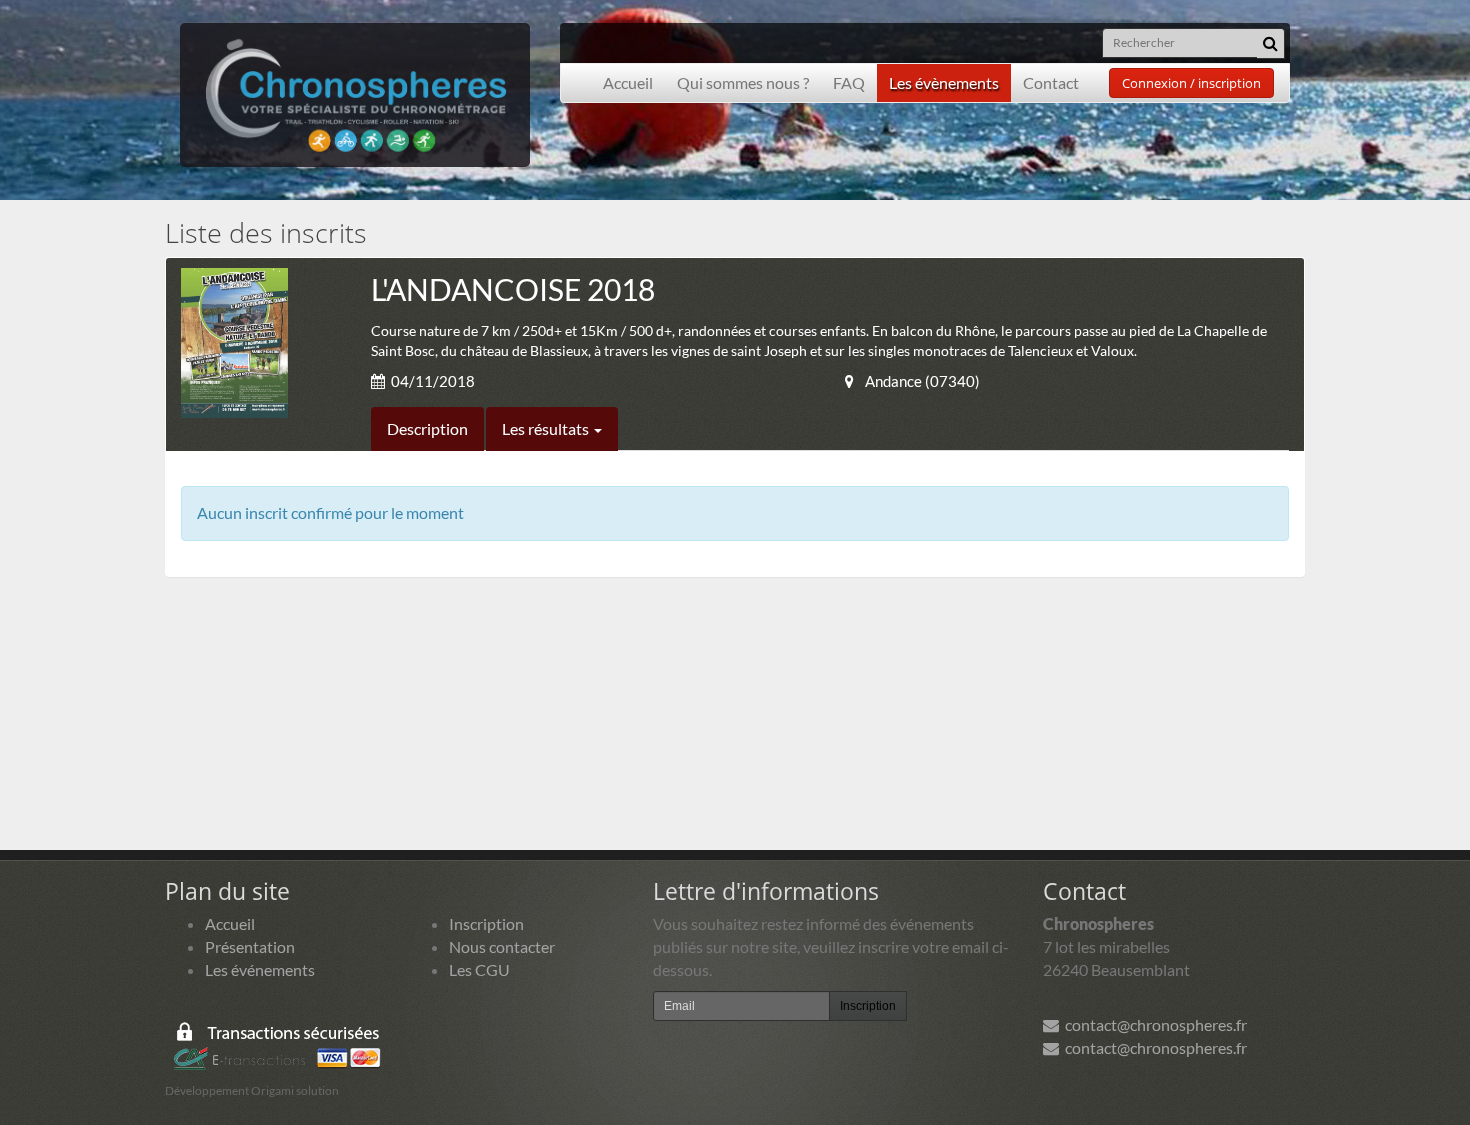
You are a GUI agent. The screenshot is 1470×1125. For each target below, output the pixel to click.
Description (427, 428)
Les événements (260, 969)
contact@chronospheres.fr (1153, 1024)
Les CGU (479, 969)
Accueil (628, 82)
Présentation (250, 946)
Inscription (486, 923)
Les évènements (944, 82)
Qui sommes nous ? (743, 82)
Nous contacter (502, 946)
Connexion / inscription (1191, 83)
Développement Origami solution (252, 1090)
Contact (1051, 82)
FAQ (849, 82)
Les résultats (547, 428)
